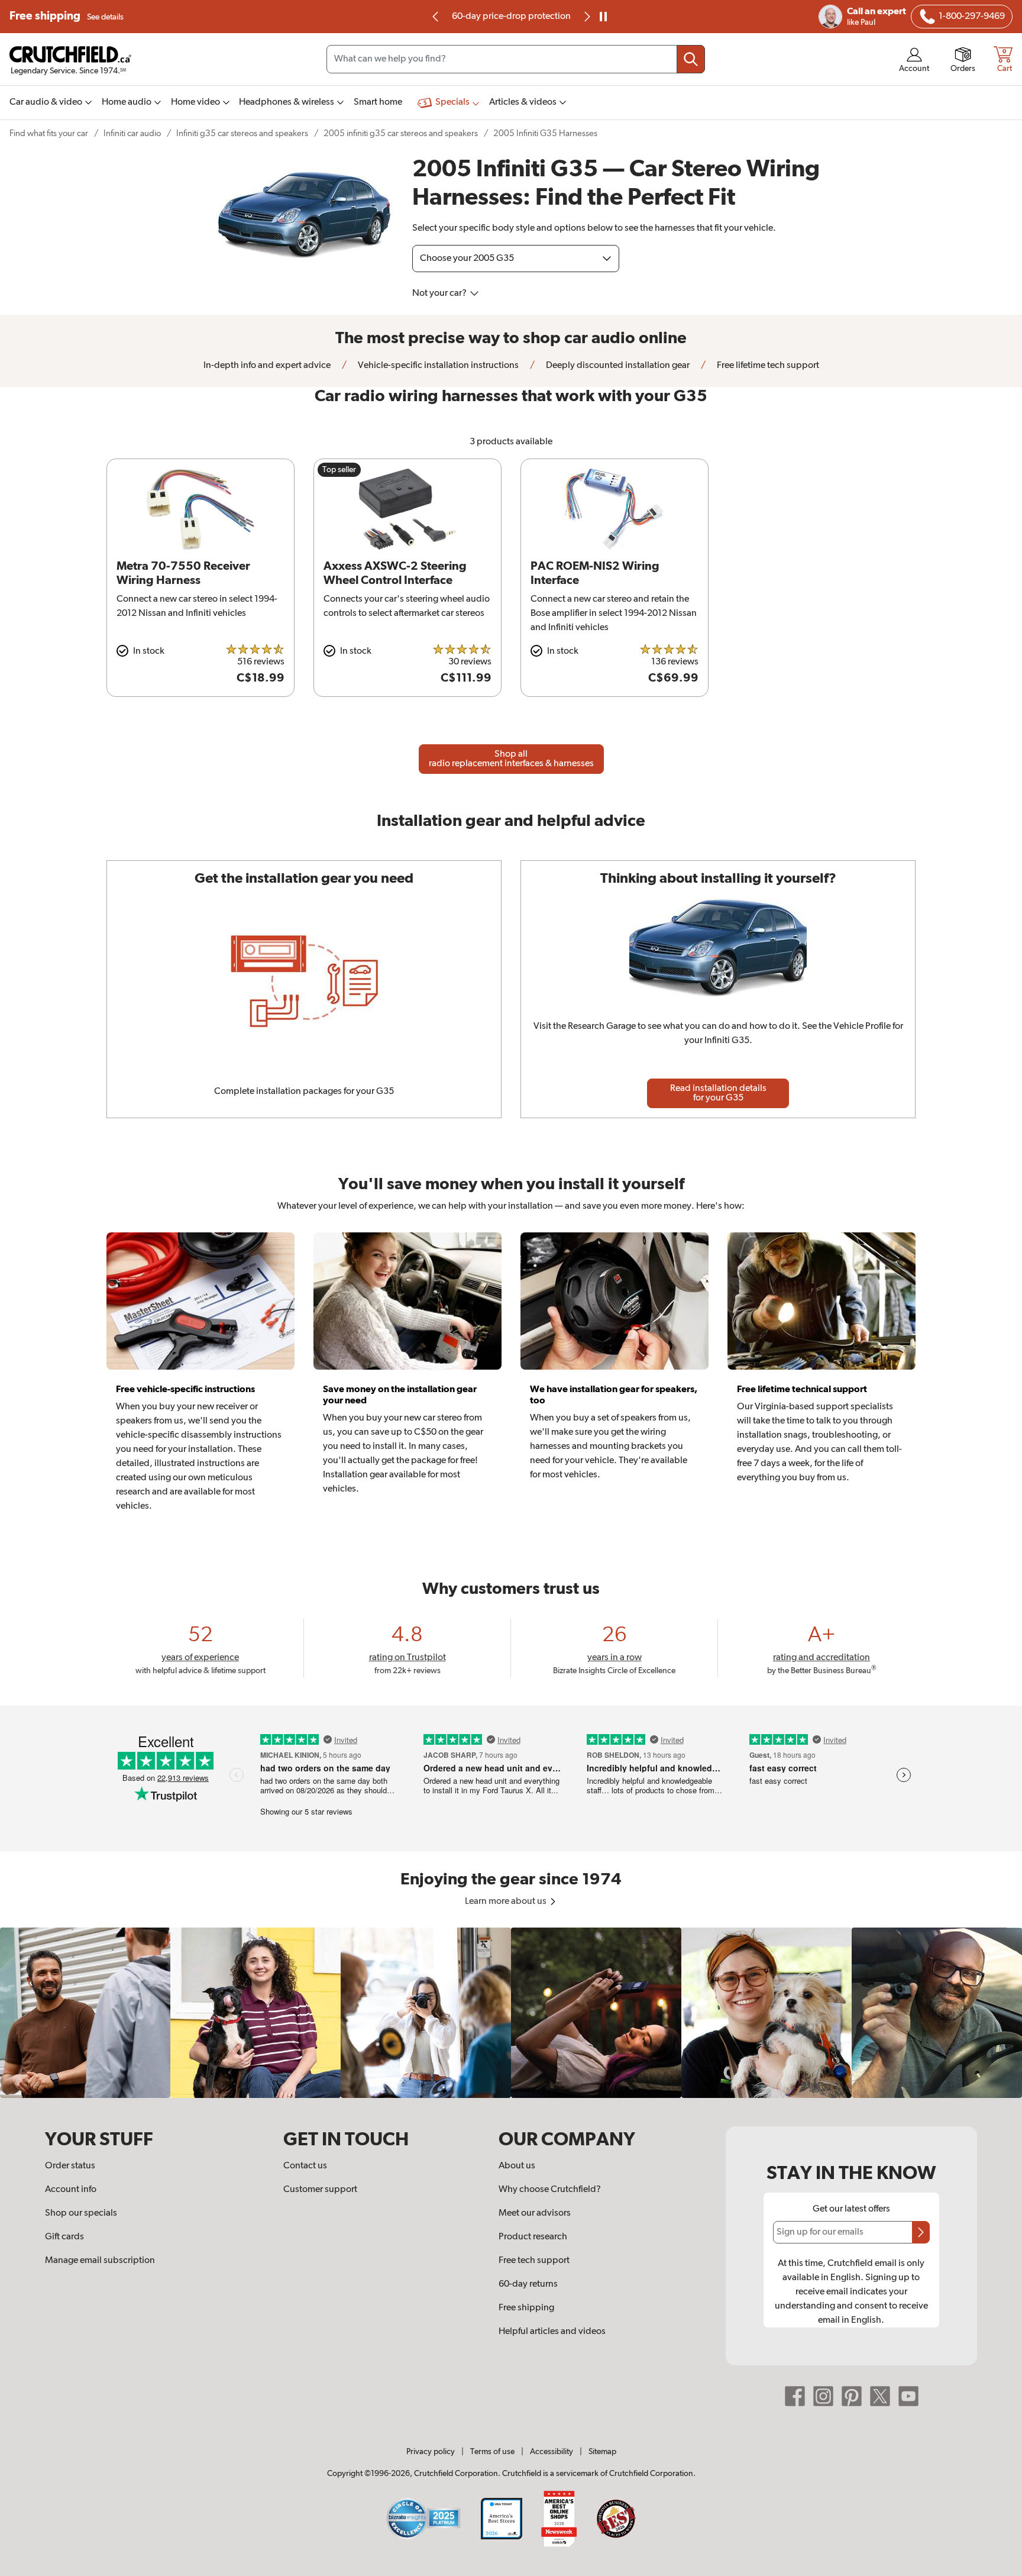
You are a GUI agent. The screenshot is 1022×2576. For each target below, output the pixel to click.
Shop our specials (81, 2213)
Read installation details (718, 1093)
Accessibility (552, 2452)
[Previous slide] (436, 17)
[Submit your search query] (691, 59)
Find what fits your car (49, 133)
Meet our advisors (535, 2213)
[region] (511, 2013)
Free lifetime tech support (767, 366)
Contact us (305, 2166)
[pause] (603, 17)
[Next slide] (586, 17)
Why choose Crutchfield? (550, 2190)
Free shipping (67, 16)
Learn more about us (507, 1902)
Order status (70, 2166)
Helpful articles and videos (552, 2332)
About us (517, 2166)
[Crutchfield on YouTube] (908, 2396)
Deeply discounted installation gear (617, 366)
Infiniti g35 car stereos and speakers (242, 133)
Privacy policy (431, 2452)
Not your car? (440, 293)
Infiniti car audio (132, 133)
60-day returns (525, 17)
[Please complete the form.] (921, 2232)
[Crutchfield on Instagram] (823, 2396)
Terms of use (492, 2452)
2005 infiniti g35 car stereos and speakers (401, 133)
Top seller (339, 470)
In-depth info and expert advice (267, 366)
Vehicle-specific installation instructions (437, 366)
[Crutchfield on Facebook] (795, 2396)
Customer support (320, 2190)
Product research (533, 2237)
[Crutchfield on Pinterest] (852, 2396)
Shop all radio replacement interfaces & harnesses (511, 759)
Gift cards (64, 2237)
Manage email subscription (100, 2261)
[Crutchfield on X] (880, 2396)
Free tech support (534, 2261)
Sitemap (602, 2452)
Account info (71, 2190)
